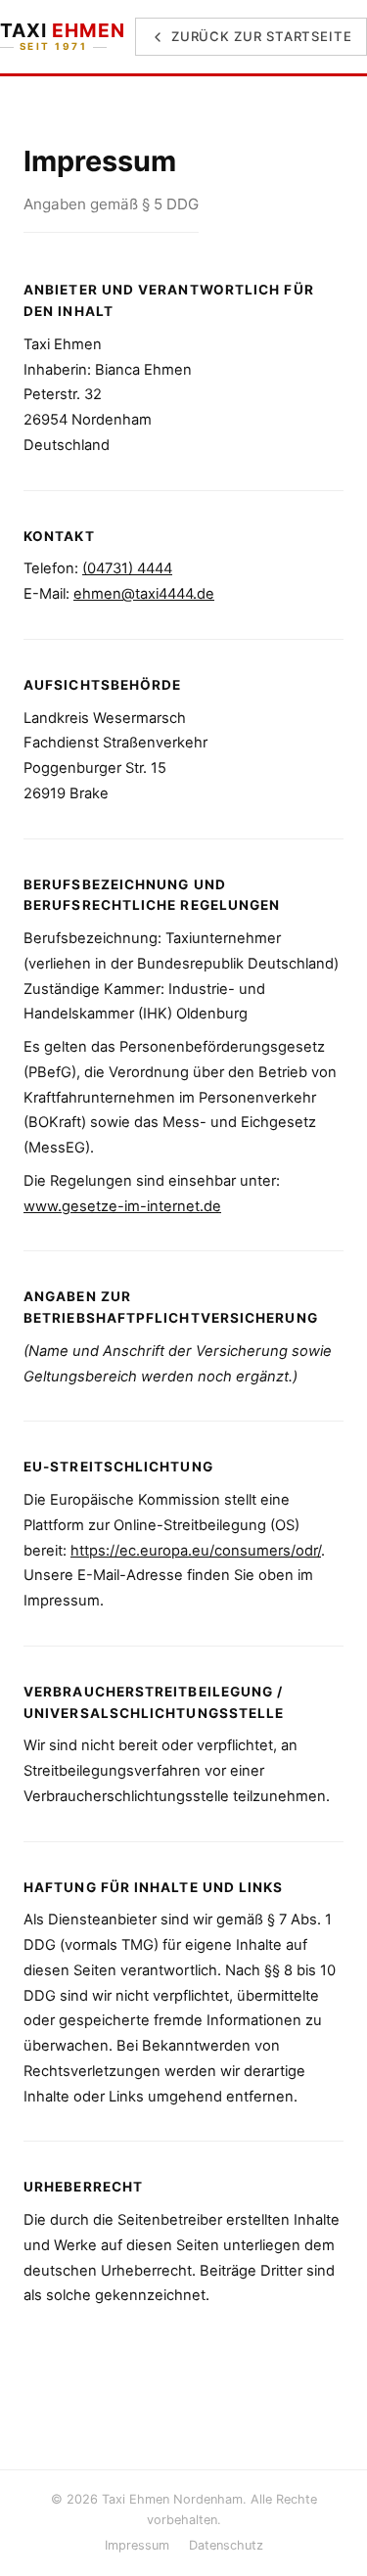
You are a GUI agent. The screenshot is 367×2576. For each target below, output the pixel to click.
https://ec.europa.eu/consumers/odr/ (196, 1551)
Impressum (137, 2545)
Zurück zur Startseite (262, 36)
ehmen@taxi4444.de (144, 594)
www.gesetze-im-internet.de (122, 1206)
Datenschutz (226, 2545)
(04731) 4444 (127, 568)
